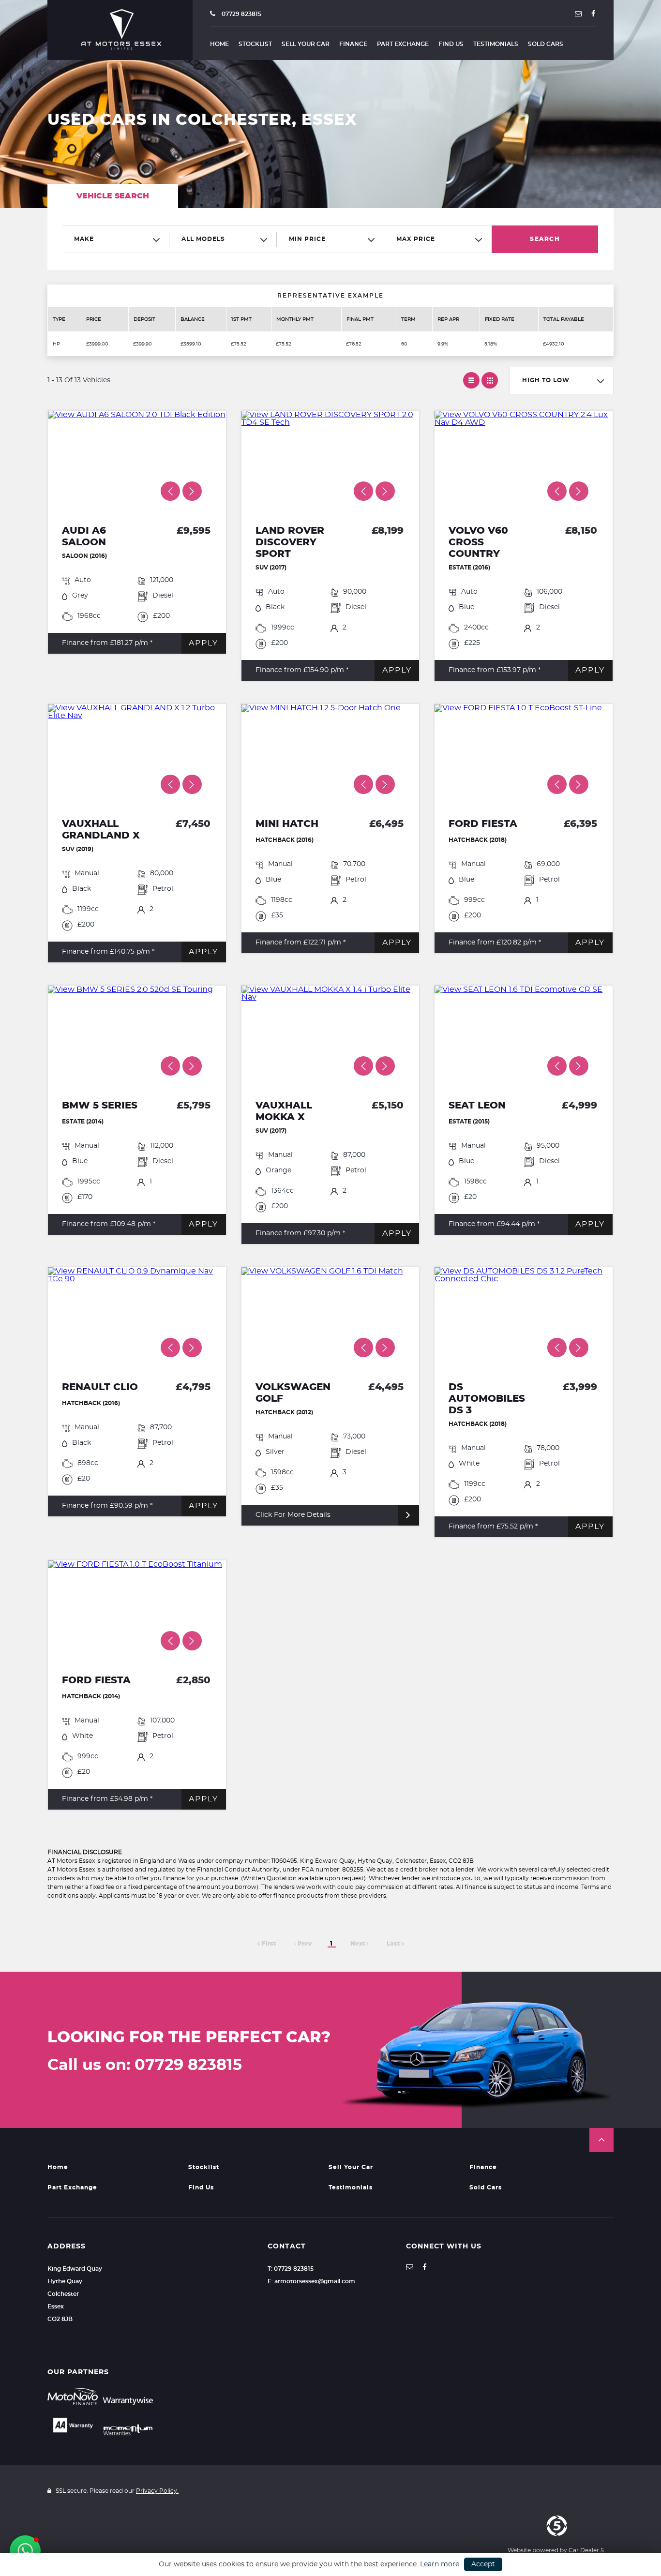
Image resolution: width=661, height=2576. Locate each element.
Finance (353, 44)
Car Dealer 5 (586, 2550)
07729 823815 (241, 14)
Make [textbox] (84, 239)
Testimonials (496, 44)
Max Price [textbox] (416, 239)
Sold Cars (546, 44)
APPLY (203, 643)
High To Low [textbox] (546, 380)
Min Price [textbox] (307, 239)
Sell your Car (306, 44)
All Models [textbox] (203, 239)
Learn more (440, 2564)
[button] (601, 2140)
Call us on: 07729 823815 (145, 2065)
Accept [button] (483, 2564)
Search (545, 239)
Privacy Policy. (157, 2491)
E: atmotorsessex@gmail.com (311, 2281)
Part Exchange (403, 44)
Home (219, 44)
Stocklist (255, 44)
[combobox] (116, 239)
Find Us (451, 44)
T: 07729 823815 (291, 2269)
